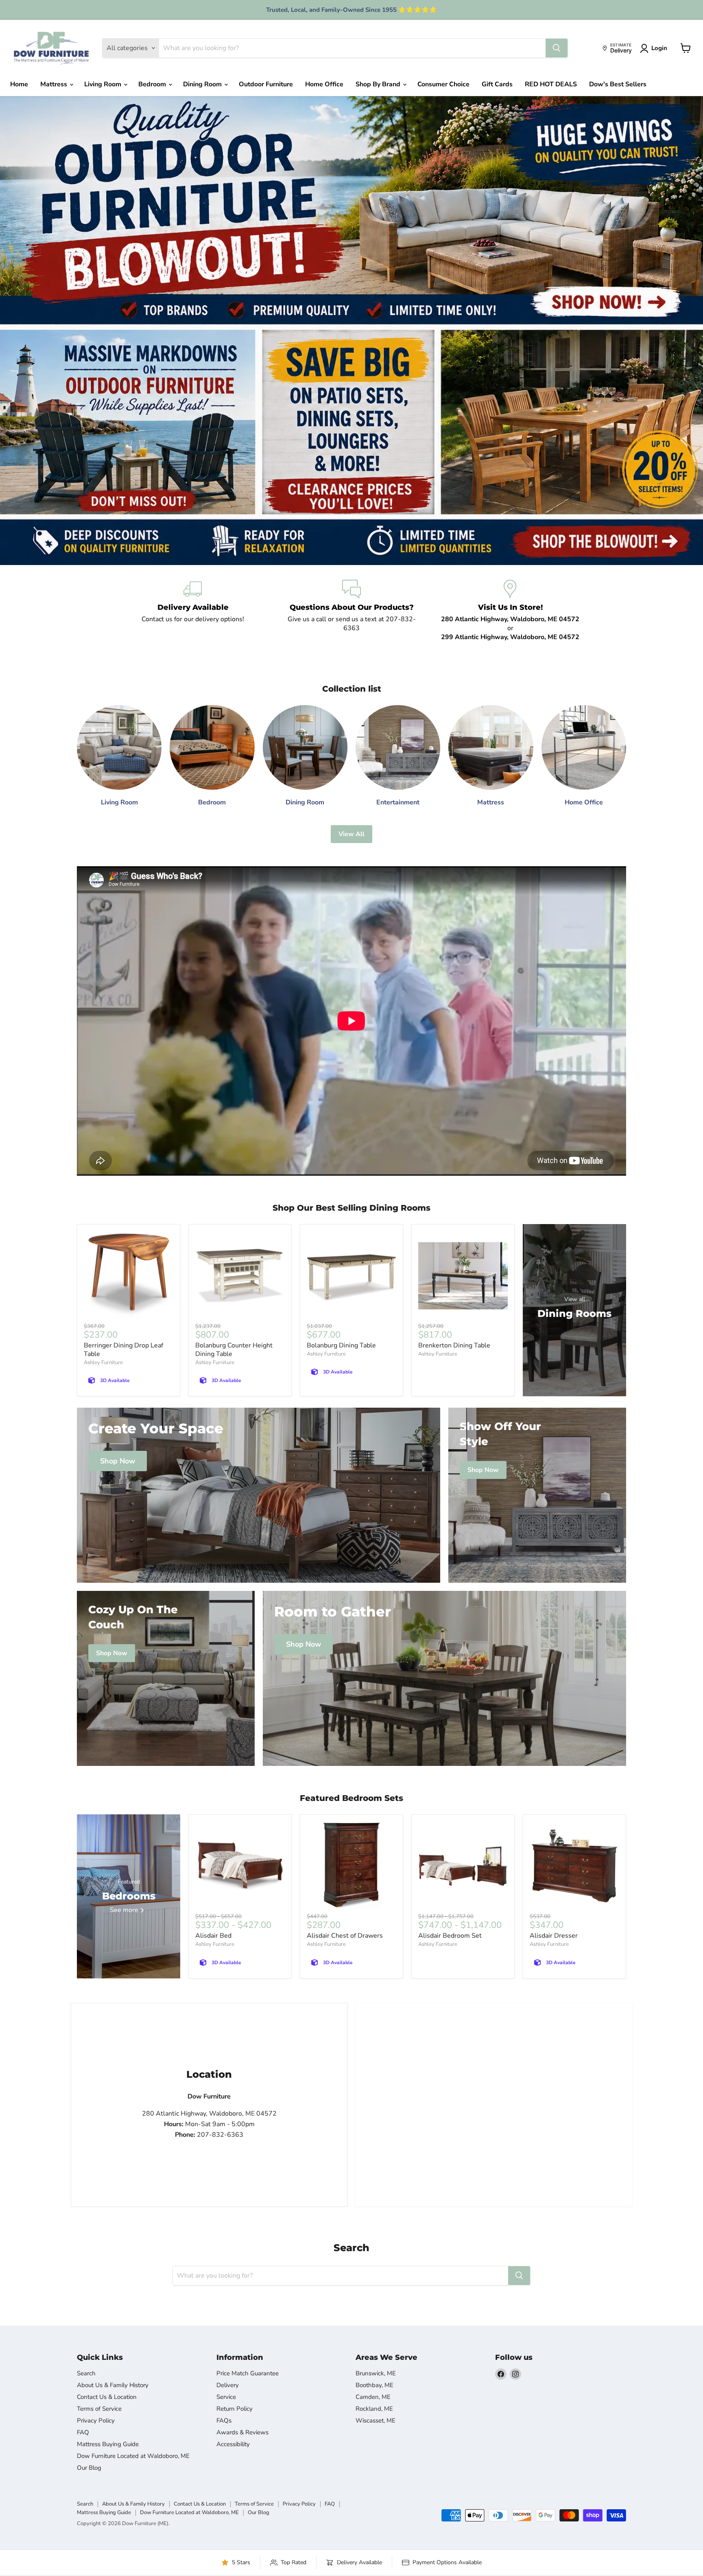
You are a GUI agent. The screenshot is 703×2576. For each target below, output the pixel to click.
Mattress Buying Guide (108, 2444)
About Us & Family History (113, 2385)
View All (351, 834)
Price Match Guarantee (248, 2373)
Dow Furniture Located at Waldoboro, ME (133, 2456)
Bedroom (153, 84)
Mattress (55, 84)
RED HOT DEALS (551, 84)
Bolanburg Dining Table (341, 1345)
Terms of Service (99, 2409)
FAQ (83, 2432)
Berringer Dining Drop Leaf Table (123, 1350)
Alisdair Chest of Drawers (345, 1936)
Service (226, 2397)
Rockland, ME (374, 2409)
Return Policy (235, 2409)
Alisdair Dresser (554, 1936)
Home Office (324, 84)
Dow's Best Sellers (618, 84)
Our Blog (89, 2468)
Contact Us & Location (107, 2397)
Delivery (228, 2385)
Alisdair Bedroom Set (450, 1936)
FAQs (224, 2420)
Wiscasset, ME (376, 2420)
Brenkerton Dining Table (454, 1345)
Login (659, 48)
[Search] (557, 48)
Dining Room (203, 84)
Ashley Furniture (103, 1362)
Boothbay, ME (374, 2385)
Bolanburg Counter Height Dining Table (234, 1350)
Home (19, 84)
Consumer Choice (443, 84)
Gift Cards (497, 84)
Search (86, 2373)
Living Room (104, 84)
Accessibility (233, 2444)
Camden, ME (373, 2397)
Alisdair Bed (213, 1936)
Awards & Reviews (242, 2432)
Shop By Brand (379, 84)
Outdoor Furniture (266, 84)
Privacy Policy (96, 2420)
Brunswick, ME (376, 2373)
